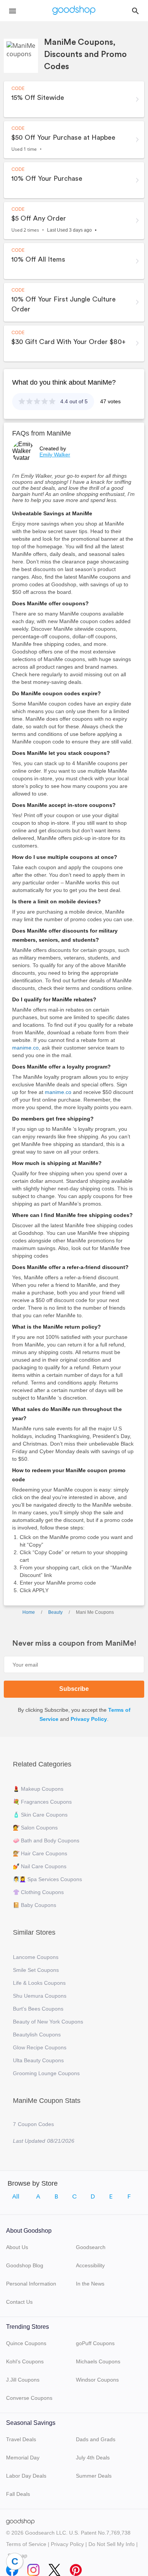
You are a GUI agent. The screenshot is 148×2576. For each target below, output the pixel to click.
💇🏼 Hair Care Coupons (40, 1853)
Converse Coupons (29, 2398)
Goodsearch (91, 2247)
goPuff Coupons (95, 2343)
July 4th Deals (93, 2458)
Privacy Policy (89, 1719)
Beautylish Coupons (37, 2035)
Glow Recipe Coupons (40, 2047)
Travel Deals (21, 2439)
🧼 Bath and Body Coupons (46, 1840)
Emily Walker (55, 455)
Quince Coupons (26, 2343)
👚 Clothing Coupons (38, 1892)
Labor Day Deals (26, 2476)
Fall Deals (18, 2494)
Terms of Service (26, 2544)
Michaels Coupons (98, 2361)
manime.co (25, 1048)
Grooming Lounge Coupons (46, 2073)
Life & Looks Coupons (39, 1983)
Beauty (55, 1612)
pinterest (76, 2568)
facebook (12, 2568)
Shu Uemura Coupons (40, 1996)
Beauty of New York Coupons (48, 2022)
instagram (33, 2568)
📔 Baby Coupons (35, 1905)
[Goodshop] (74, 11)
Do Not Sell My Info (112, 2544)
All (16, 2197)
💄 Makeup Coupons (38, 1789)
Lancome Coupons (36, 1957)
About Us (17, 2247)
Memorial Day (23, 2458)
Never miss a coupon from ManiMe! (74, 1643)
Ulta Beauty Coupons (38, 2060)
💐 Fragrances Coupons (42, 1802)
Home (29, 1612)
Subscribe (74, 1689)
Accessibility (90, 2265)
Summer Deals (94, 2476)
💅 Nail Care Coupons (40, 1866)
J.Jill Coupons (23, 2380)
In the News (90, 2284)
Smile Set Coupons (36, 1970)
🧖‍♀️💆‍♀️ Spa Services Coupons (47, 1879)
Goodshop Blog (25, 2265)
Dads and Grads (96, 2439)
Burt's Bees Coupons (38, 2009)
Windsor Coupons (97, 2380)
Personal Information (31, 2284)
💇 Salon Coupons (35, 1828)
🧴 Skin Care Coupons (40, 1815)
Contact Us (19, 2302)
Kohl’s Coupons (25, 2361)
